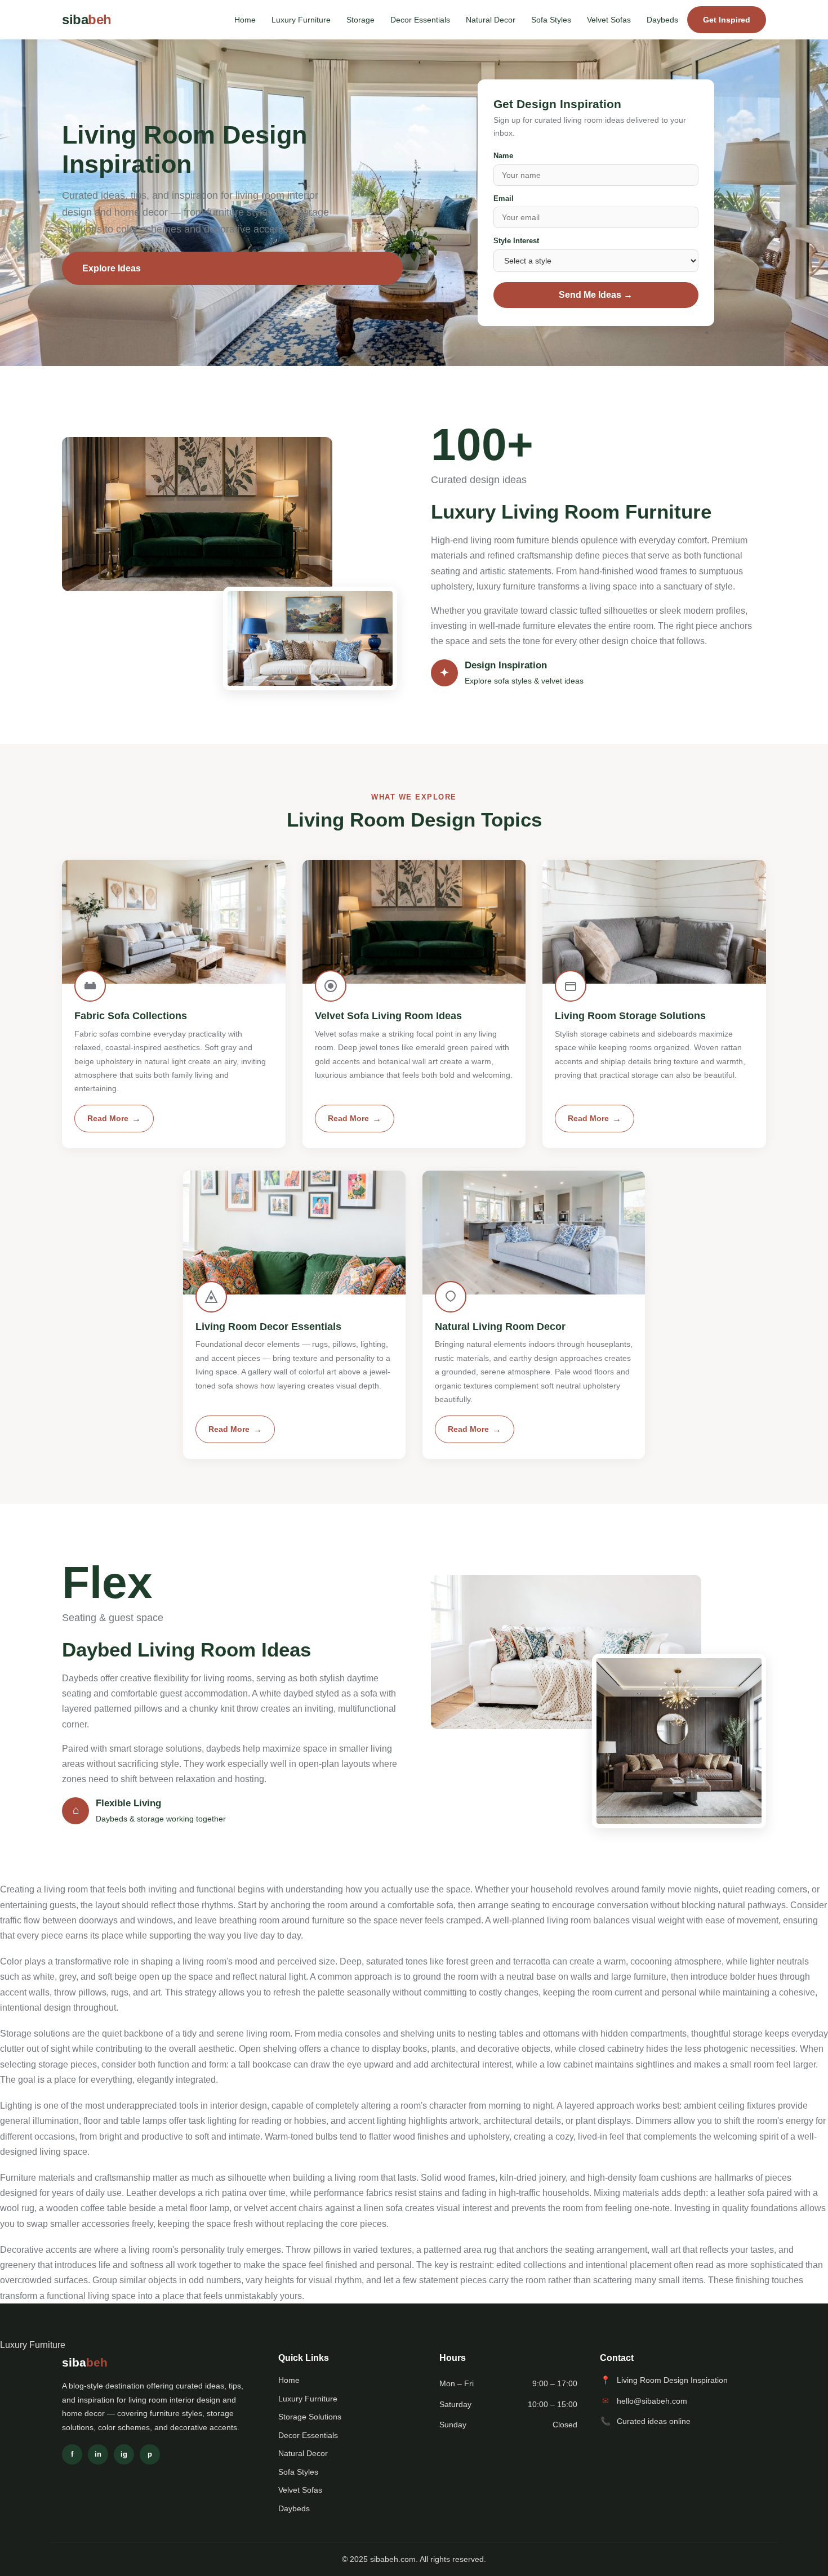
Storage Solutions (310, 2417)
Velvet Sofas (609, 20)
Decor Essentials (420, 20)
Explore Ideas (112, 268)
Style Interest (516, 241)
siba (87, 19)
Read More (108, 1119)
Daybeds (662, 20)
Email (504, 198)
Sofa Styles (551, 20)
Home (245, 20)
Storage (360, 20)
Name (503, 156)
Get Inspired (727, 20)
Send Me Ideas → (596, 295)
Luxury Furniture (301, 20)
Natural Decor (491, 20)
